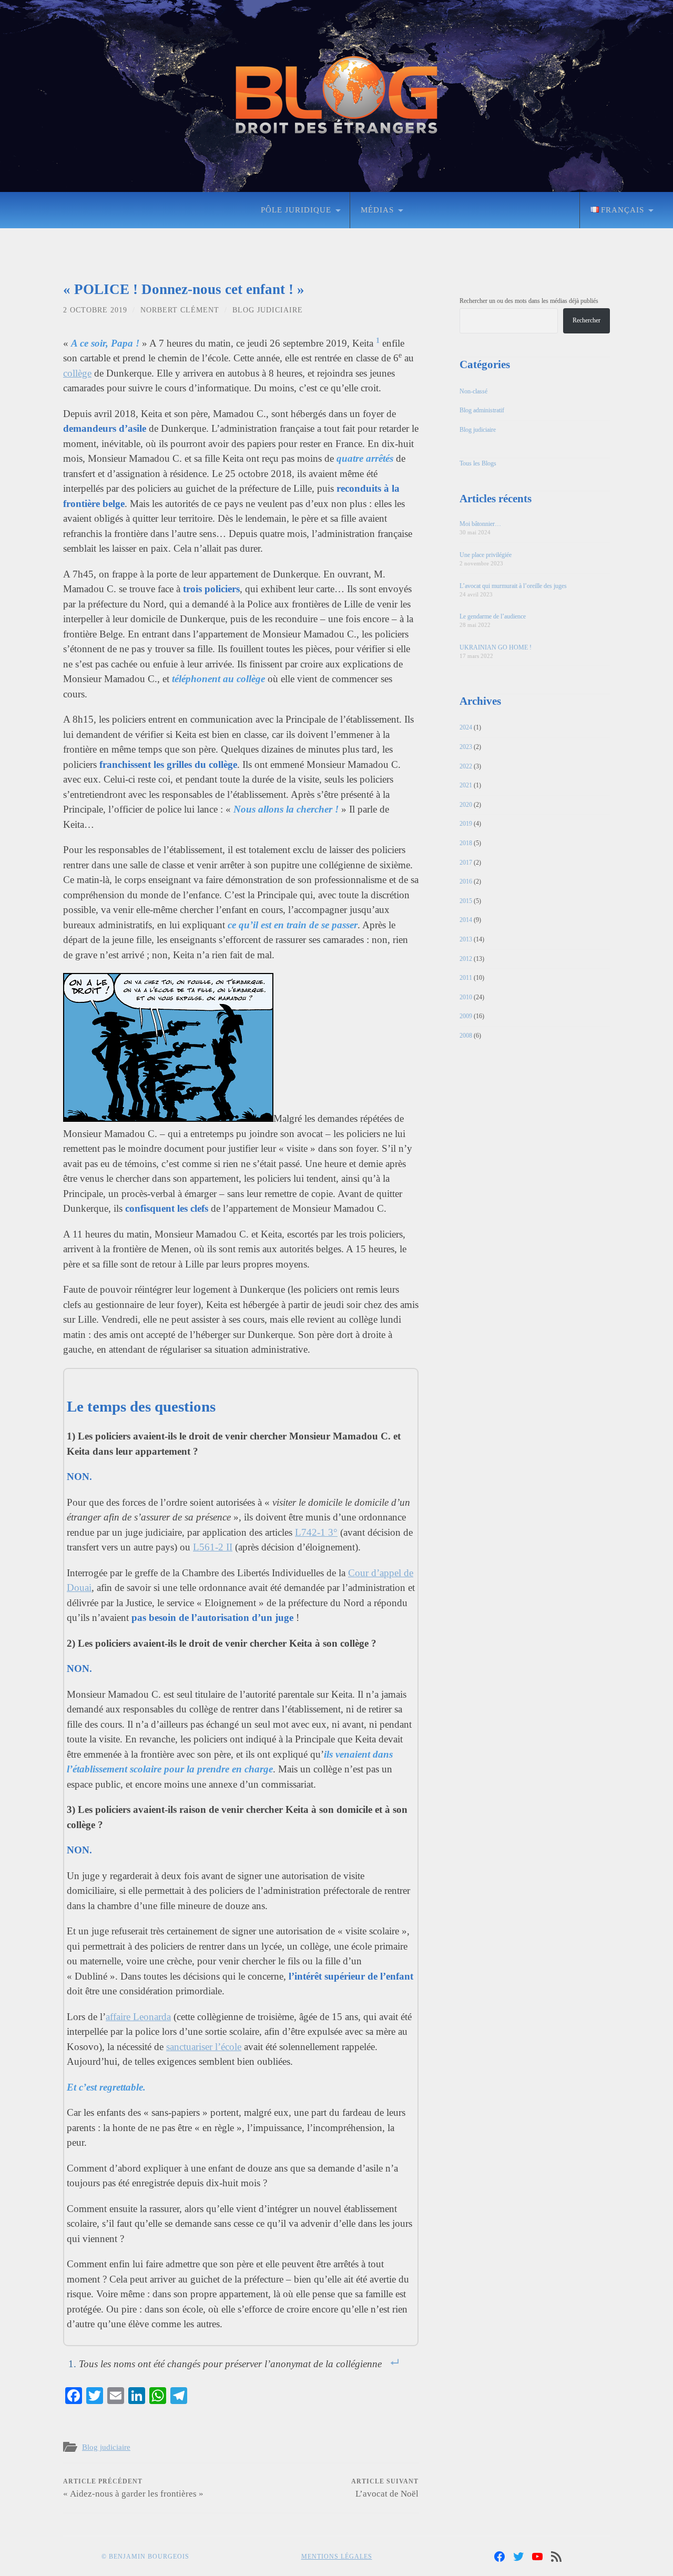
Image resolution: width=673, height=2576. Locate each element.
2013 (466, 939)
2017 (466, 863)
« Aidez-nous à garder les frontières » (133, 2488)
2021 (466, 785)
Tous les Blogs (478, 463)
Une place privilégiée (486, 555)
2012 (466, 959)
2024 (466, 727)
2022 (466, 766)
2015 (466, 901)
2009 (466, 1016)
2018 (466, 843)
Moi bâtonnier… (480, 524)
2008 (466, 1036)
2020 (466, 805)
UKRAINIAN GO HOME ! (496, 647)
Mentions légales (337, 2557)
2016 (466, 881)
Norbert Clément (180, 310)
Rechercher (587, 320)
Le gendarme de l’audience (493, 616)
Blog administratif (482, 410)
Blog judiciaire (268, 310)
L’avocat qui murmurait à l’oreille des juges (513, 586)
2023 (466, 747)
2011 (466, 978)
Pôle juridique (296, 210)
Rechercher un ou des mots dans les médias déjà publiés (529, 301)
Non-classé (473, 391)
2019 (466, 824)
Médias (377, 210)
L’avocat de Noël (385, 2488)
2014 (466, 920)
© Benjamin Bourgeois (145, 2557)
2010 (466, 997)
